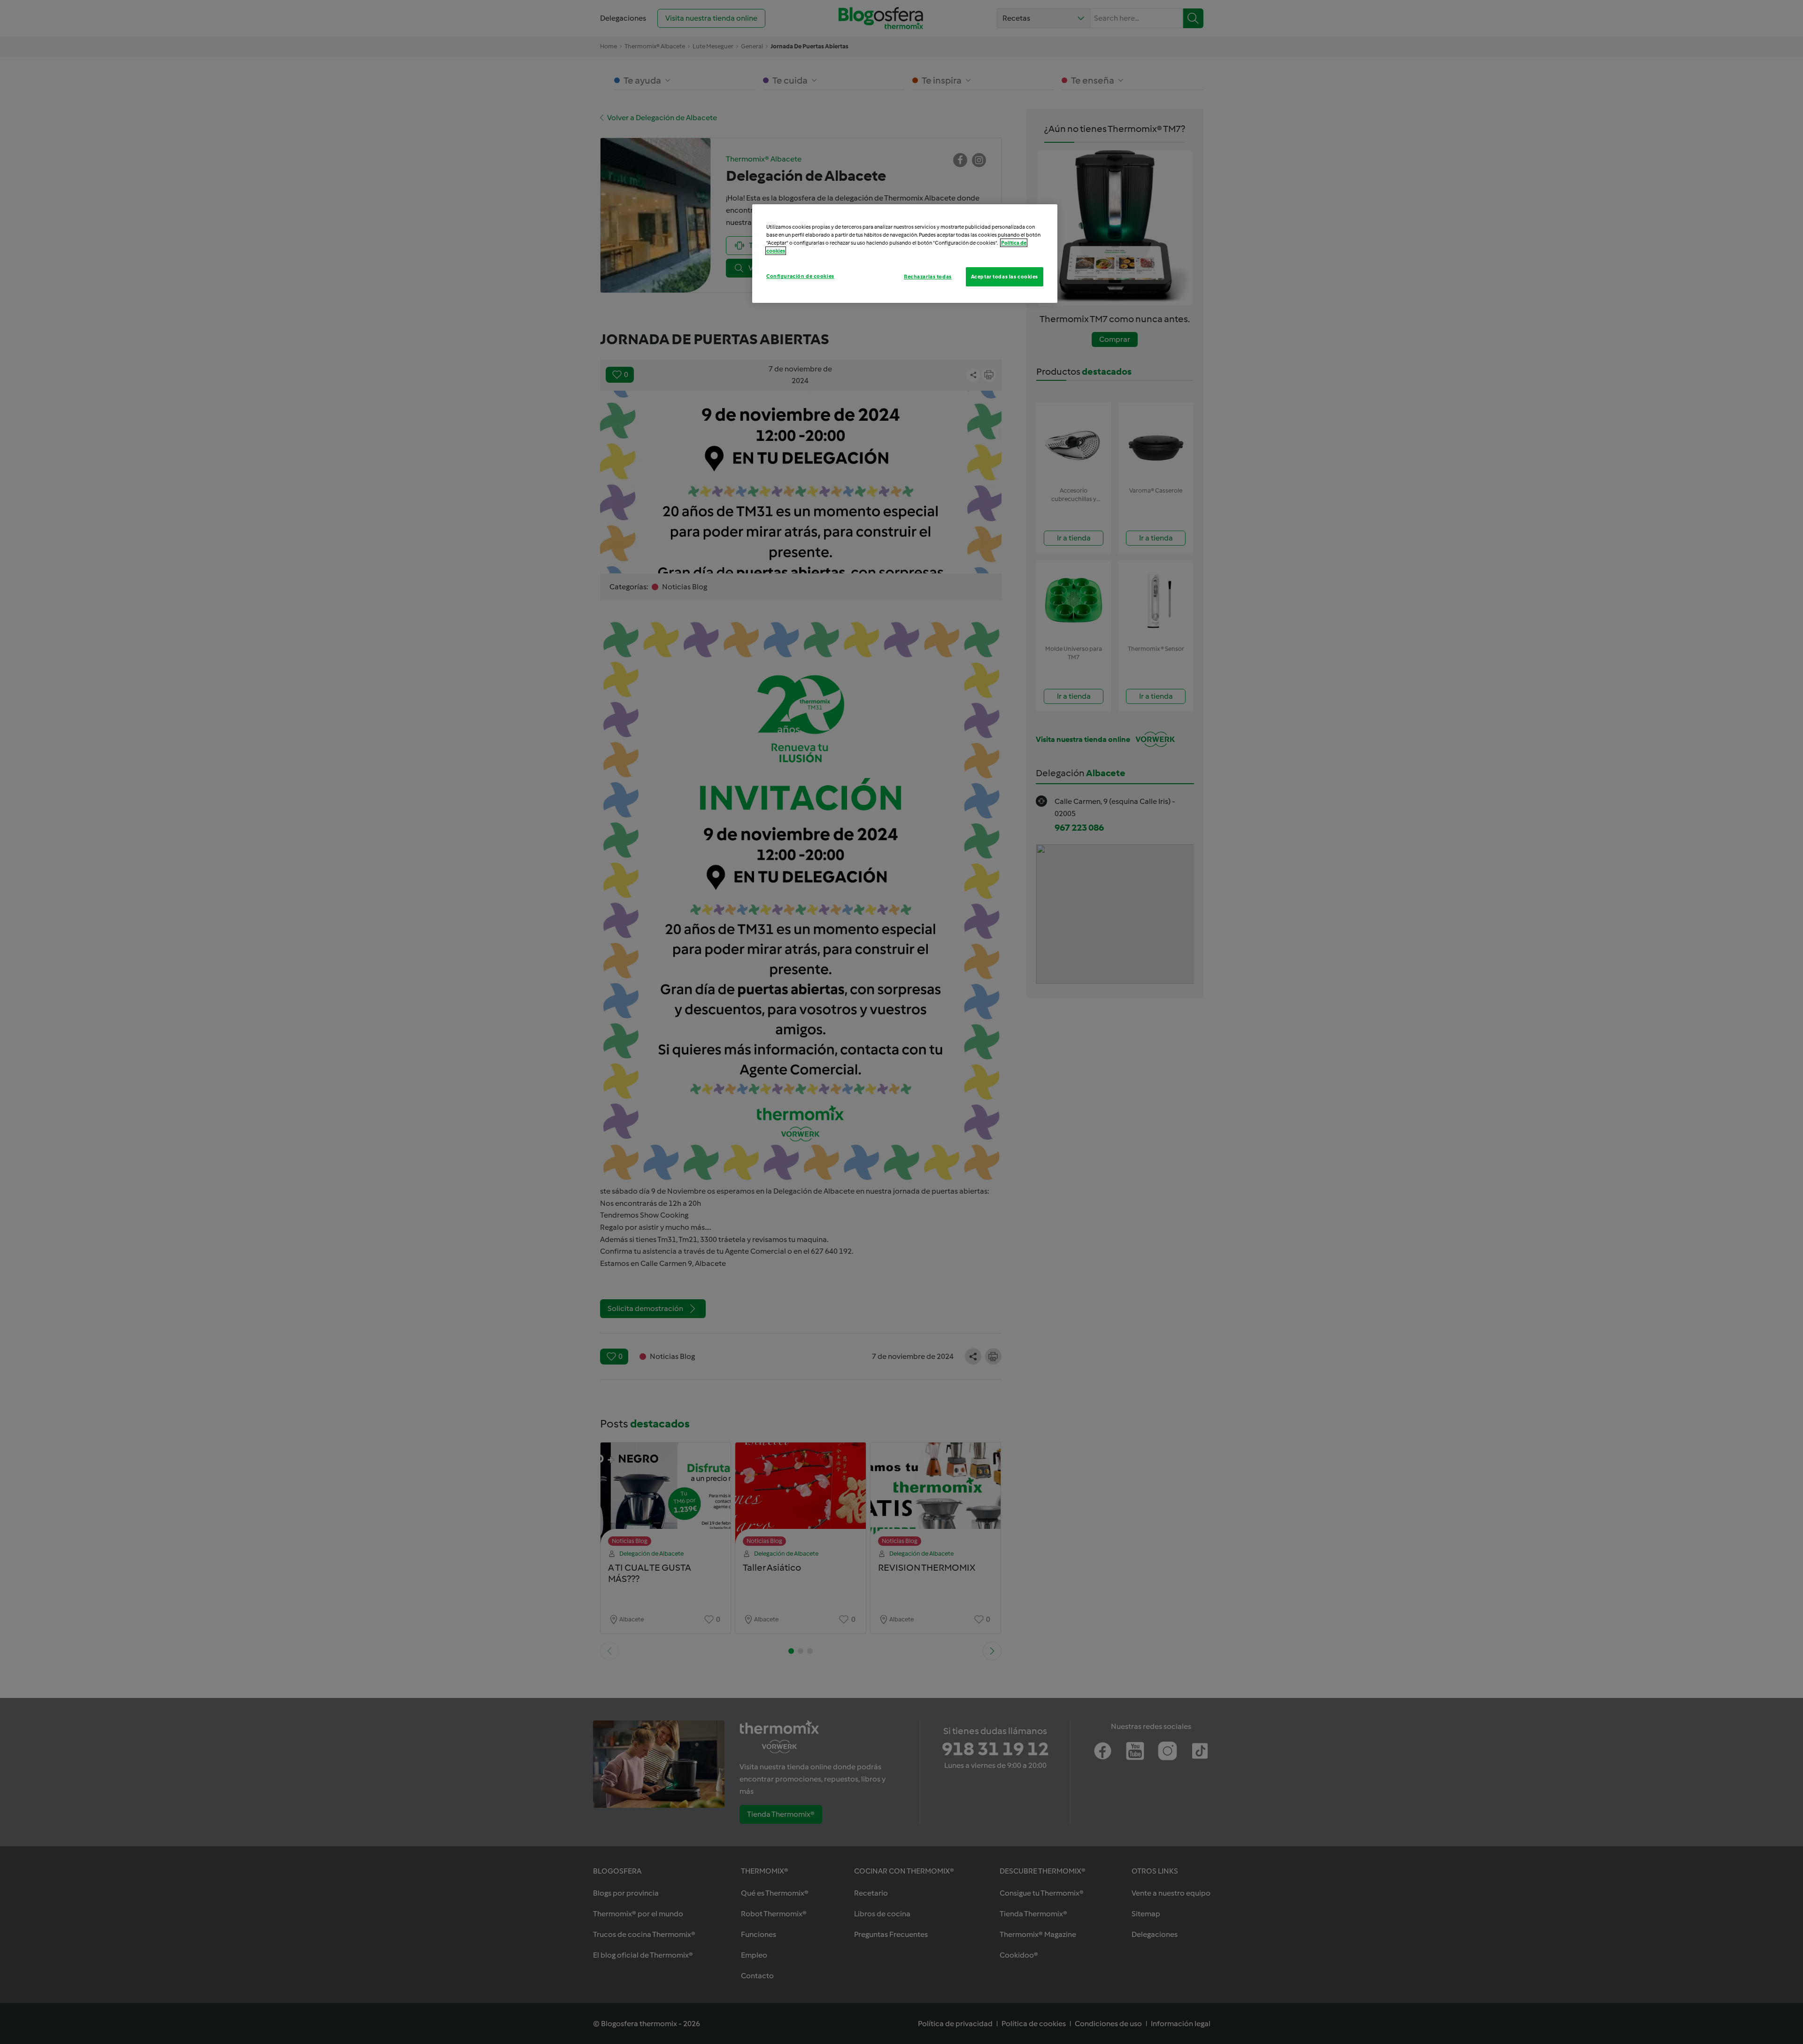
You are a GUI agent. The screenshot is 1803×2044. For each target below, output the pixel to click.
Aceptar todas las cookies (1005, 277)
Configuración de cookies (800, 276)
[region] (905, 254)
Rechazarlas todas (928, 277)
